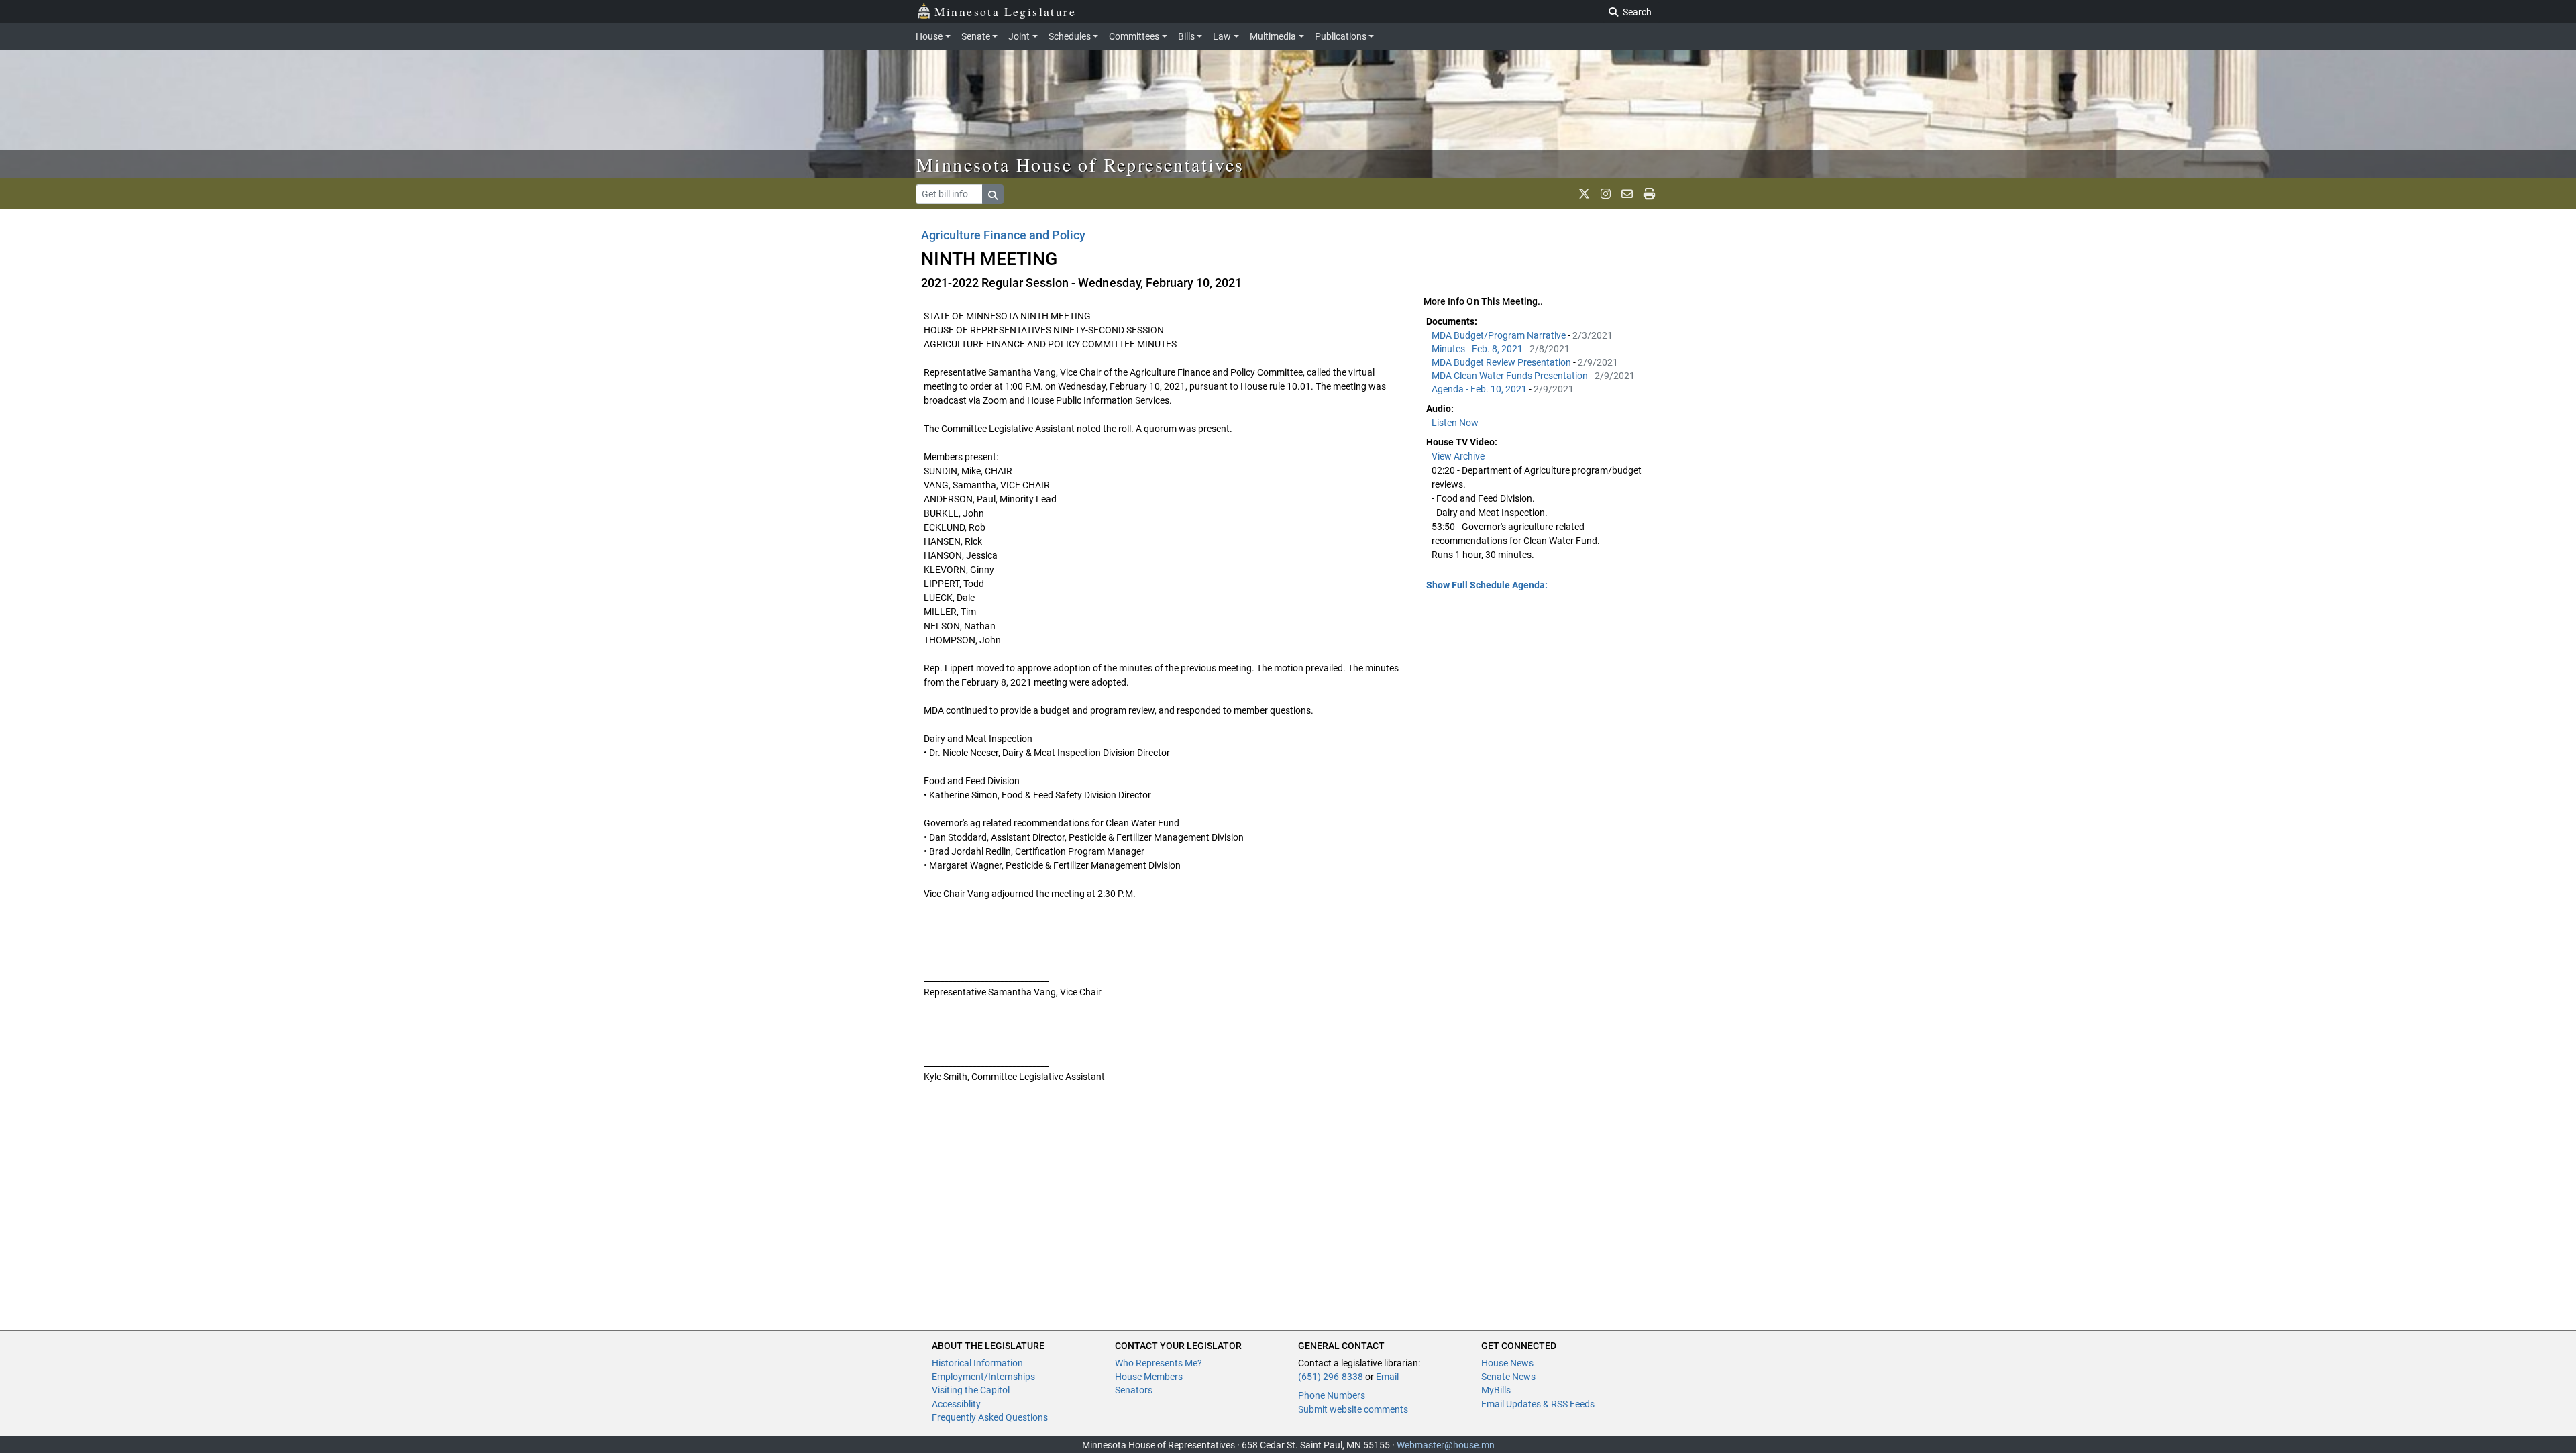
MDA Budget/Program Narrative (1500, 335)
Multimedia (1273, 36)
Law (1222, 36)
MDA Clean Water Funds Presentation (1511, 376)
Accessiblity (956, 1404)
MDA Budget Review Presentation (1502, 362)
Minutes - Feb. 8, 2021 (1478, 349)
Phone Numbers (1332, 1395)
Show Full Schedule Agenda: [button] (1487, 585)
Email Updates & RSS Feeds (1538, 1404)
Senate (976, 36)
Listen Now (1455, 423)
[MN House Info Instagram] (1606, 194)
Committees (1134, 36)
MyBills (1496, 1390)
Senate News (1508, 1377)
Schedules (1070, 36)
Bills (1186, 36)
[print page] (1649, 194)
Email (1387, 1377)
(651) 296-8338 (1331, 1377)
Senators (1134, 1390)
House (929, 36)
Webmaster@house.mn (1446, 1445)
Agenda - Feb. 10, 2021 (1480, 389)
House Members (1149, 1377)
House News (1507, 1363)
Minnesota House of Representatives (1080, 164)
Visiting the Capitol (971, 1390)
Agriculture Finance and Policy (1003, 235)
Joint (1019, 36)
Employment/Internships (983, 1377)
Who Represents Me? (1159, 1363)
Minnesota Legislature (1005, 11)
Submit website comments (1353, 1409)
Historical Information (977, 1363)
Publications (1341, 36)
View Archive (1458, 456)
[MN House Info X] (1584, 194)
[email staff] (1627, 194)
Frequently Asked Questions (990, 1417)
